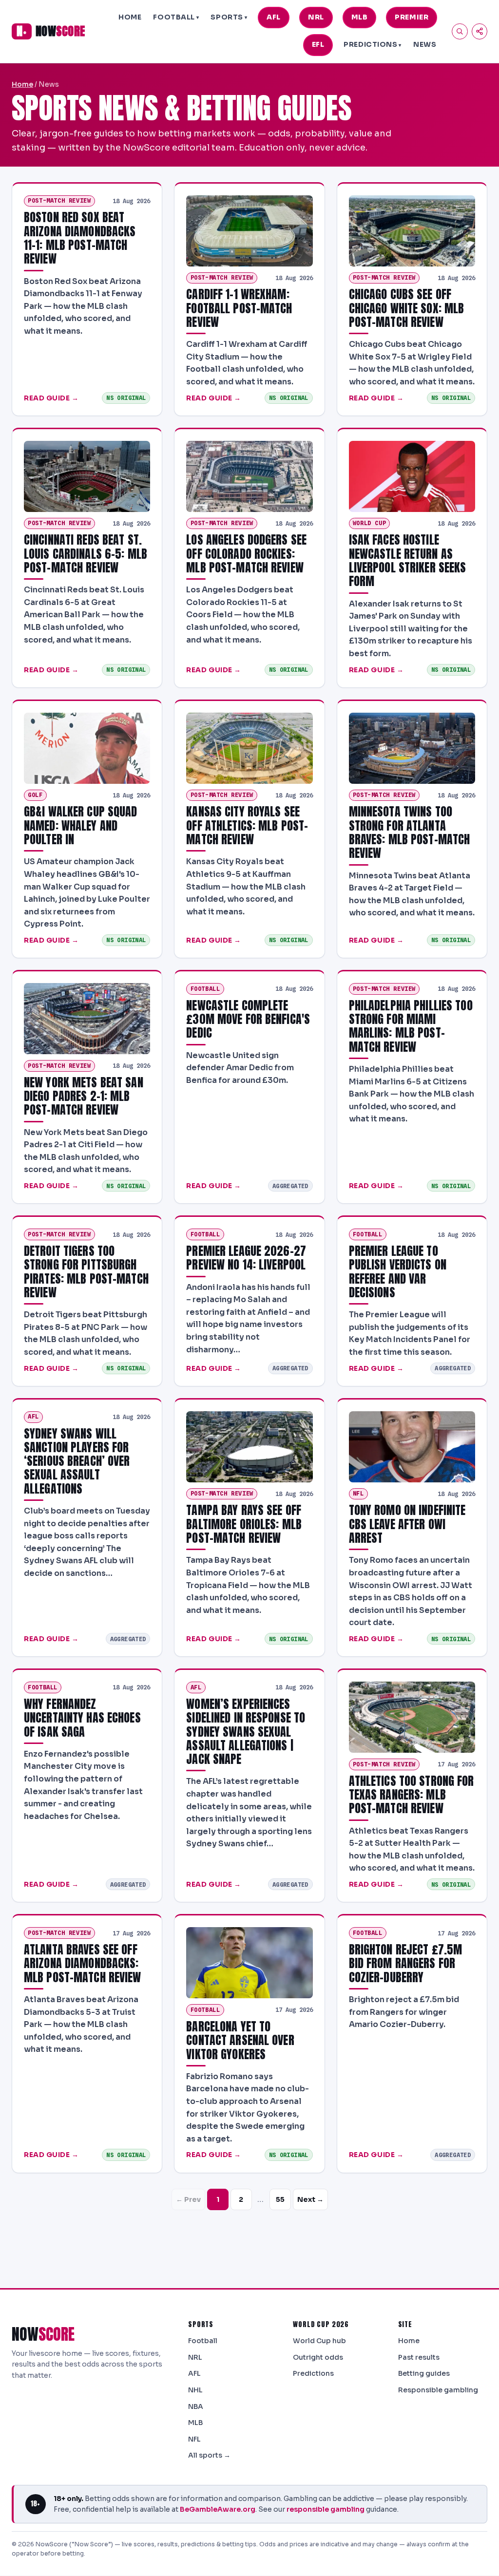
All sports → (209, 2455)
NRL (316, 17)
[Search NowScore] (460, 31)
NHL (195, 2390)
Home (130, 17)
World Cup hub (319, 2341)
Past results (419, 2357)
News (425, 44)
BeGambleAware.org (218, 2509)
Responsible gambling (438, 2390)
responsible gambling (326, 2509)
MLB (360, 17)
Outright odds (318, 2357)
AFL (274, 17)
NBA (196, 2406)
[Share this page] (480, 31)
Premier (412, 17)
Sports (229, 17)
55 (280, 2199)
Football (176, 17)
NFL (194, 2439)
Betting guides (424, 2373)
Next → (310, 2199)
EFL (318, 44)
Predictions (373, 44)
